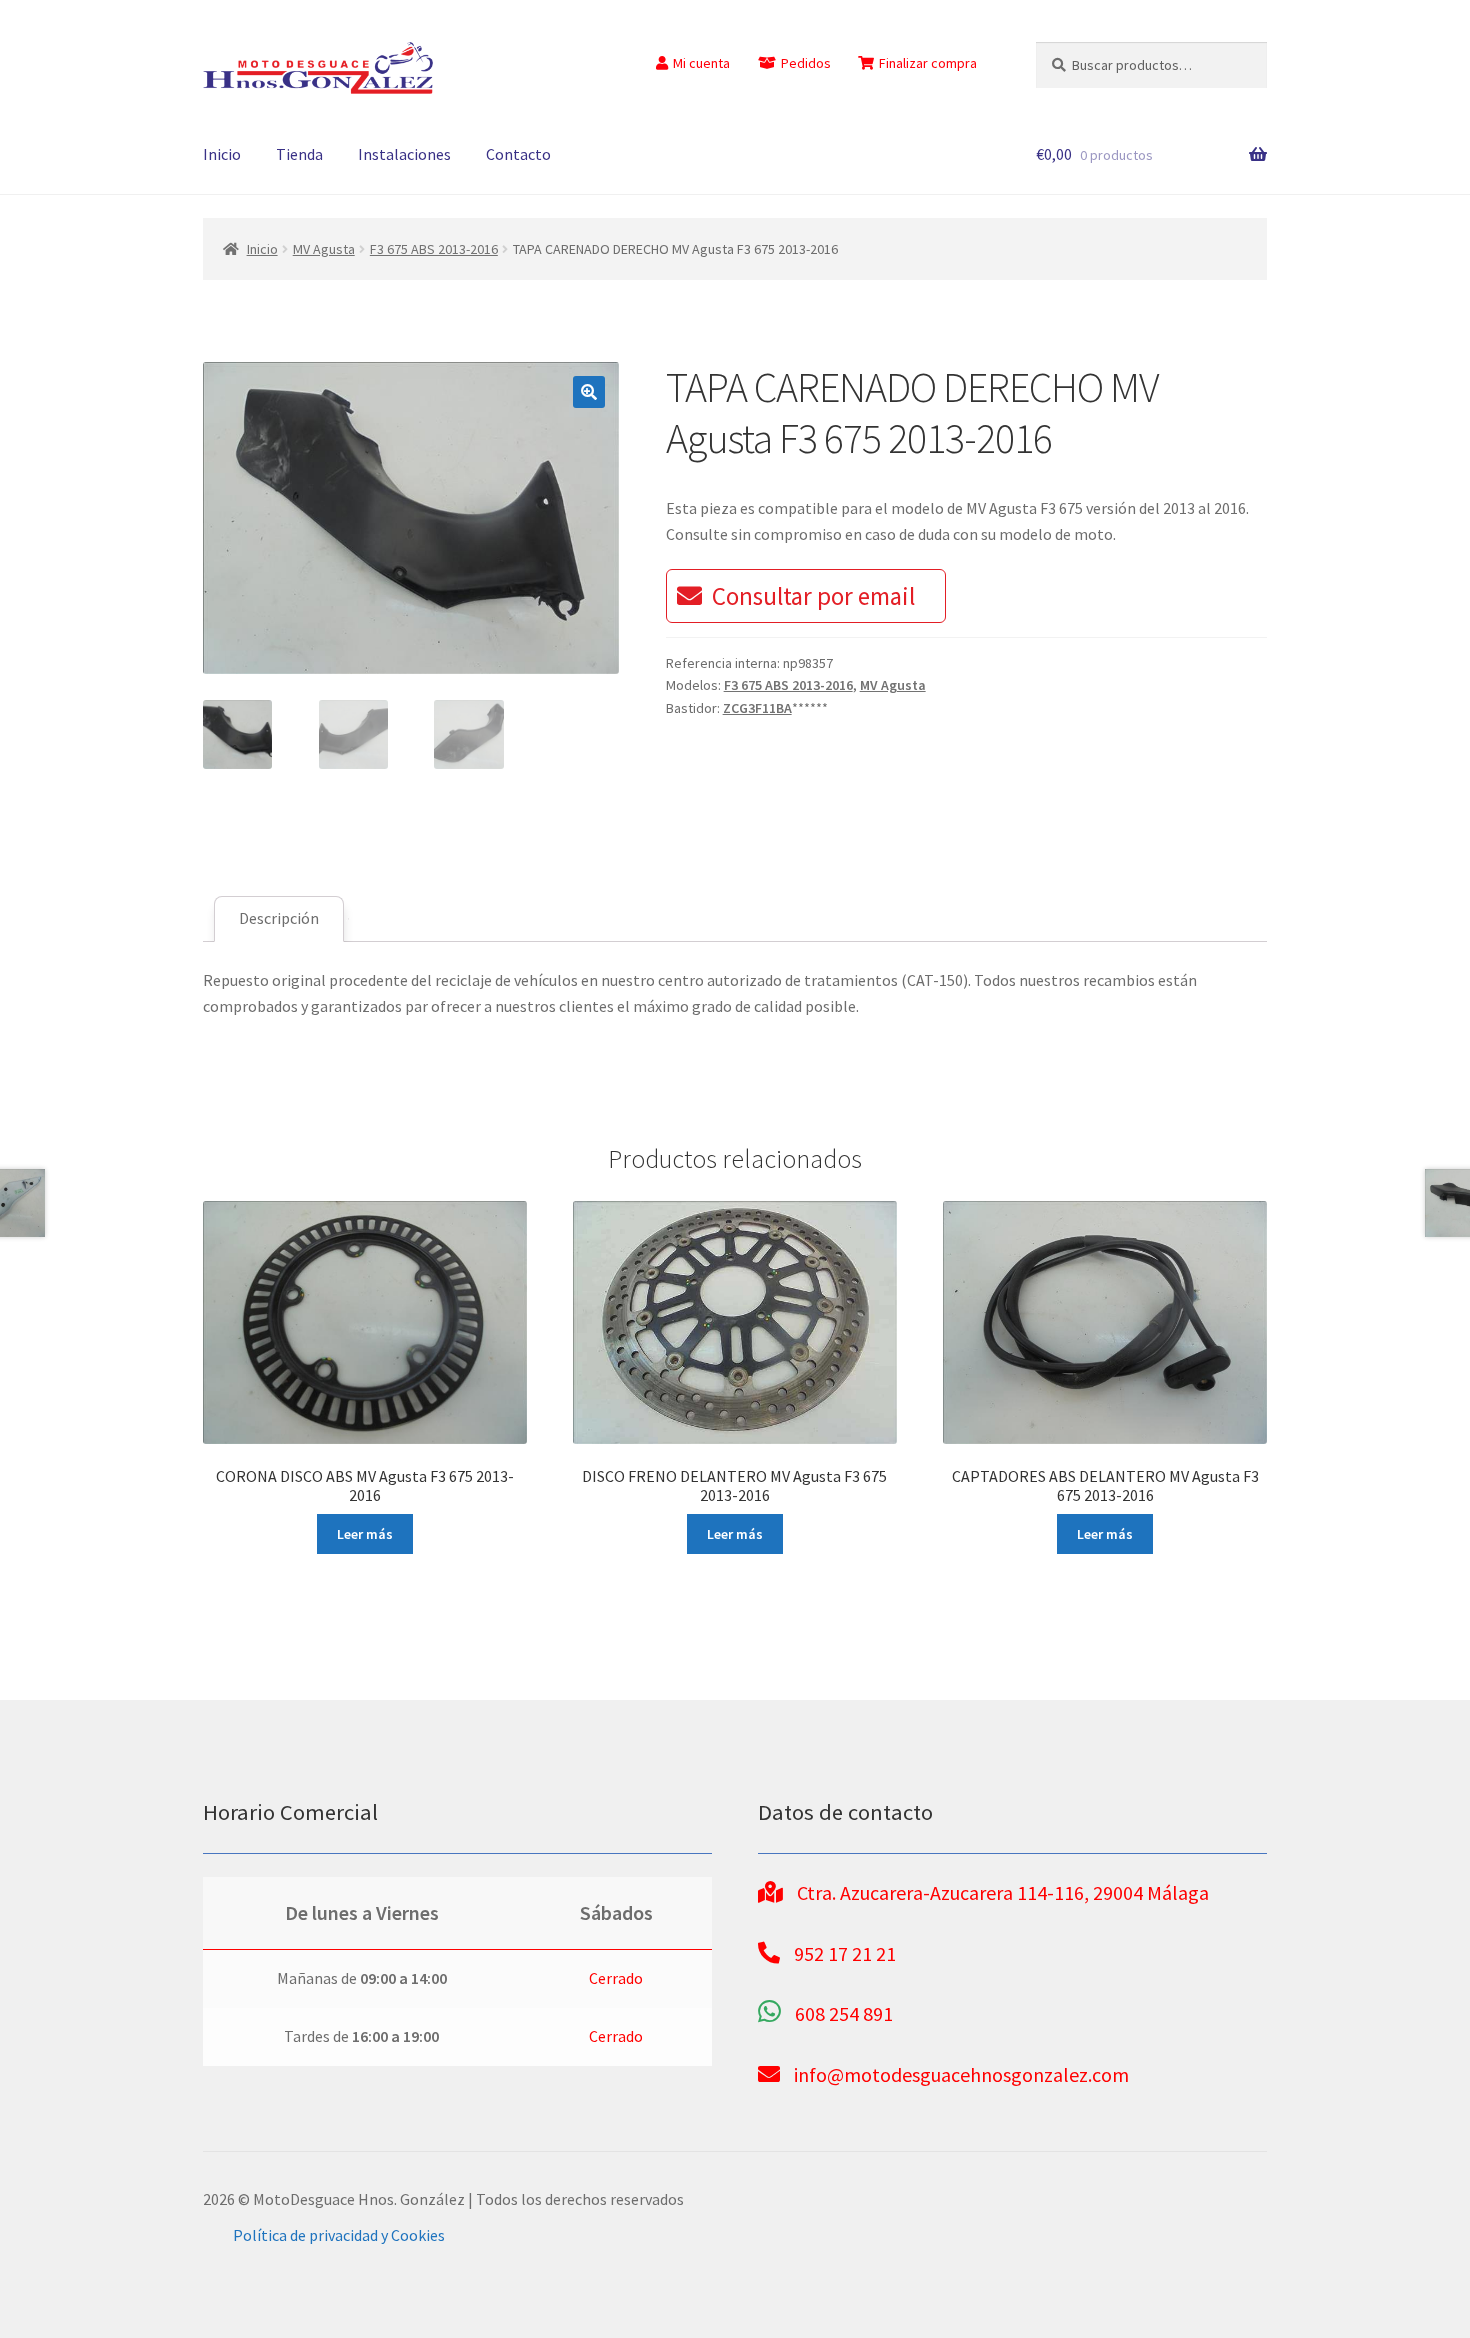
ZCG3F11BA (757, 708)
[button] (589, 392)
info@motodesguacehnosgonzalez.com (961, 2074)
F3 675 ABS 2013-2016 (434, 249)
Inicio (222, 154)
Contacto (518, 154)
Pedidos (806, 63)
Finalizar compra (928, 63)
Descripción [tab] (279, 918)
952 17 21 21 (845, 1953)
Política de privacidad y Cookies (339, 2235)
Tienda (299, 154)
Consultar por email (813, 596)
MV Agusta (324, 249)
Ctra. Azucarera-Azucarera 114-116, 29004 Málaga (1003, 1892)
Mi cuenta (701, 63)
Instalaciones (404, 154)
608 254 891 (844, 2013)
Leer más (365, 1534)
